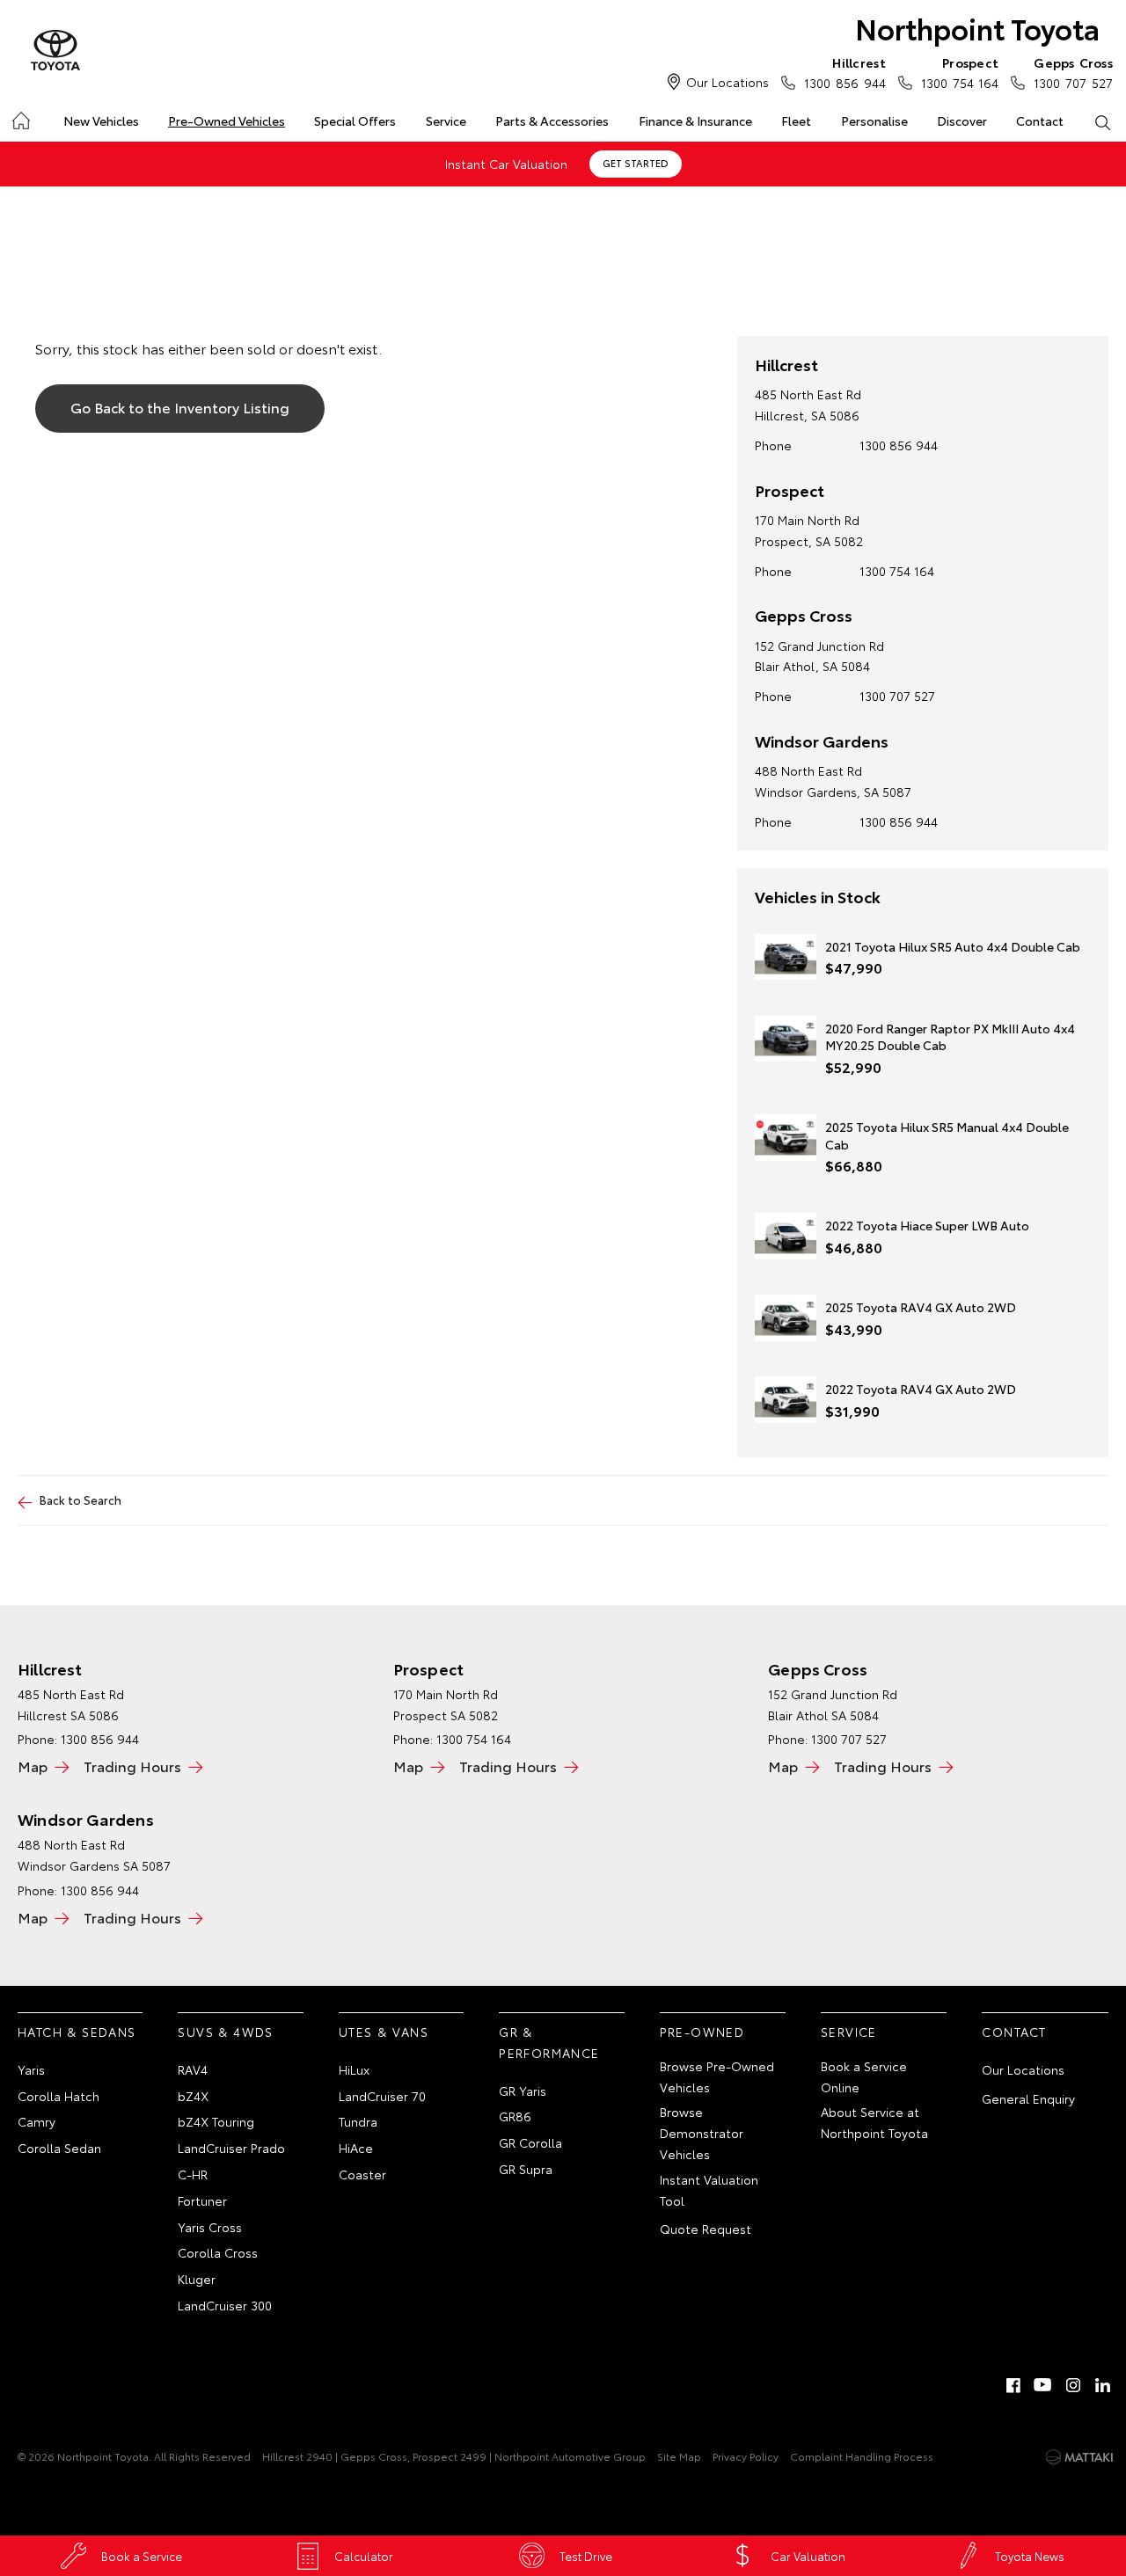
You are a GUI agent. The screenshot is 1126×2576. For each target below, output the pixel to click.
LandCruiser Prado (231, 2148)
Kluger (197, 2279)
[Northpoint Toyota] (55, 51)
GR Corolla (530, 2142)
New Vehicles (101, 120)
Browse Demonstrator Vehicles (702, 2133)
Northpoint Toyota (977, 28)
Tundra (358, 2121)
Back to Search (80, 1500)
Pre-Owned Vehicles (227, 120)
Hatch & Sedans (77, 2032)
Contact (1040, 120)
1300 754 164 (960, 73)
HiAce (356, 2148)
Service (446, 120)
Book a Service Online (864, 2076)
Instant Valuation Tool (709, 2190)
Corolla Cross (218, 2252)
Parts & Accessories (552, 120)
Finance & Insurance (695, 120)
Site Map (679, 2456)
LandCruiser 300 (225, 2305)
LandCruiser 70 (382, 2096)
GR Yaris (523, 2091)
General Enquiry (1028, 2098)
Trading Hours (132, 1766)
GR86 (515, 2116)
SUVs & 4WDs (225, 2032)
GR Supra (526, 2169)
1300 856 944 (899, 821)
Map (33, 1766)
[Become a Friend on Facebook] (1013, 2385)
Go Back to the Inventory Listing (180, 407)
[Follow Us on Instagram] (1073, 2385)
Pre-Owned (702, 2032)
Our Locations (728, 82)
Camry (37, 2121)
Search (1103, 121)
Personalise (874, 120)
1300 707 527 (1073, 73)
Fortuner (202, 2200)
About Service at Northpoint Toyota (874, 2122)
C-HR (193, 2174)
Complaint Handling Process (862, 2456)
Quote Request (706, 2229)
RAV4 (193, 2069)
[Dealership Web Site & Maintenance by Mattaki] (1079, 2457)
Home (20, 117)
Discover (962, 120)
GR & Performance (549, 2042)
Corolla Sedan (59, 2148)
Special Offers (355, 120)
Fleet (796, 120)
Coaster (362, 2174)
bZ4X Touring (216, 2121)
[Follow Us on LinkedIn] (1103, 2385)
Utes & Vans (384, 2032)
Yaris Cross (210, 2227)
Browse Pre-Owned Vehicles (717, 2076)
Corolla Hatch (58, 2096)
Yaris (31, 2069)
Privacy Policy (746, 2456)
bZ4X (193, 2096)
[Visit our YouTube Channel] (1043, 2385)
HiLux (354, 2069)
